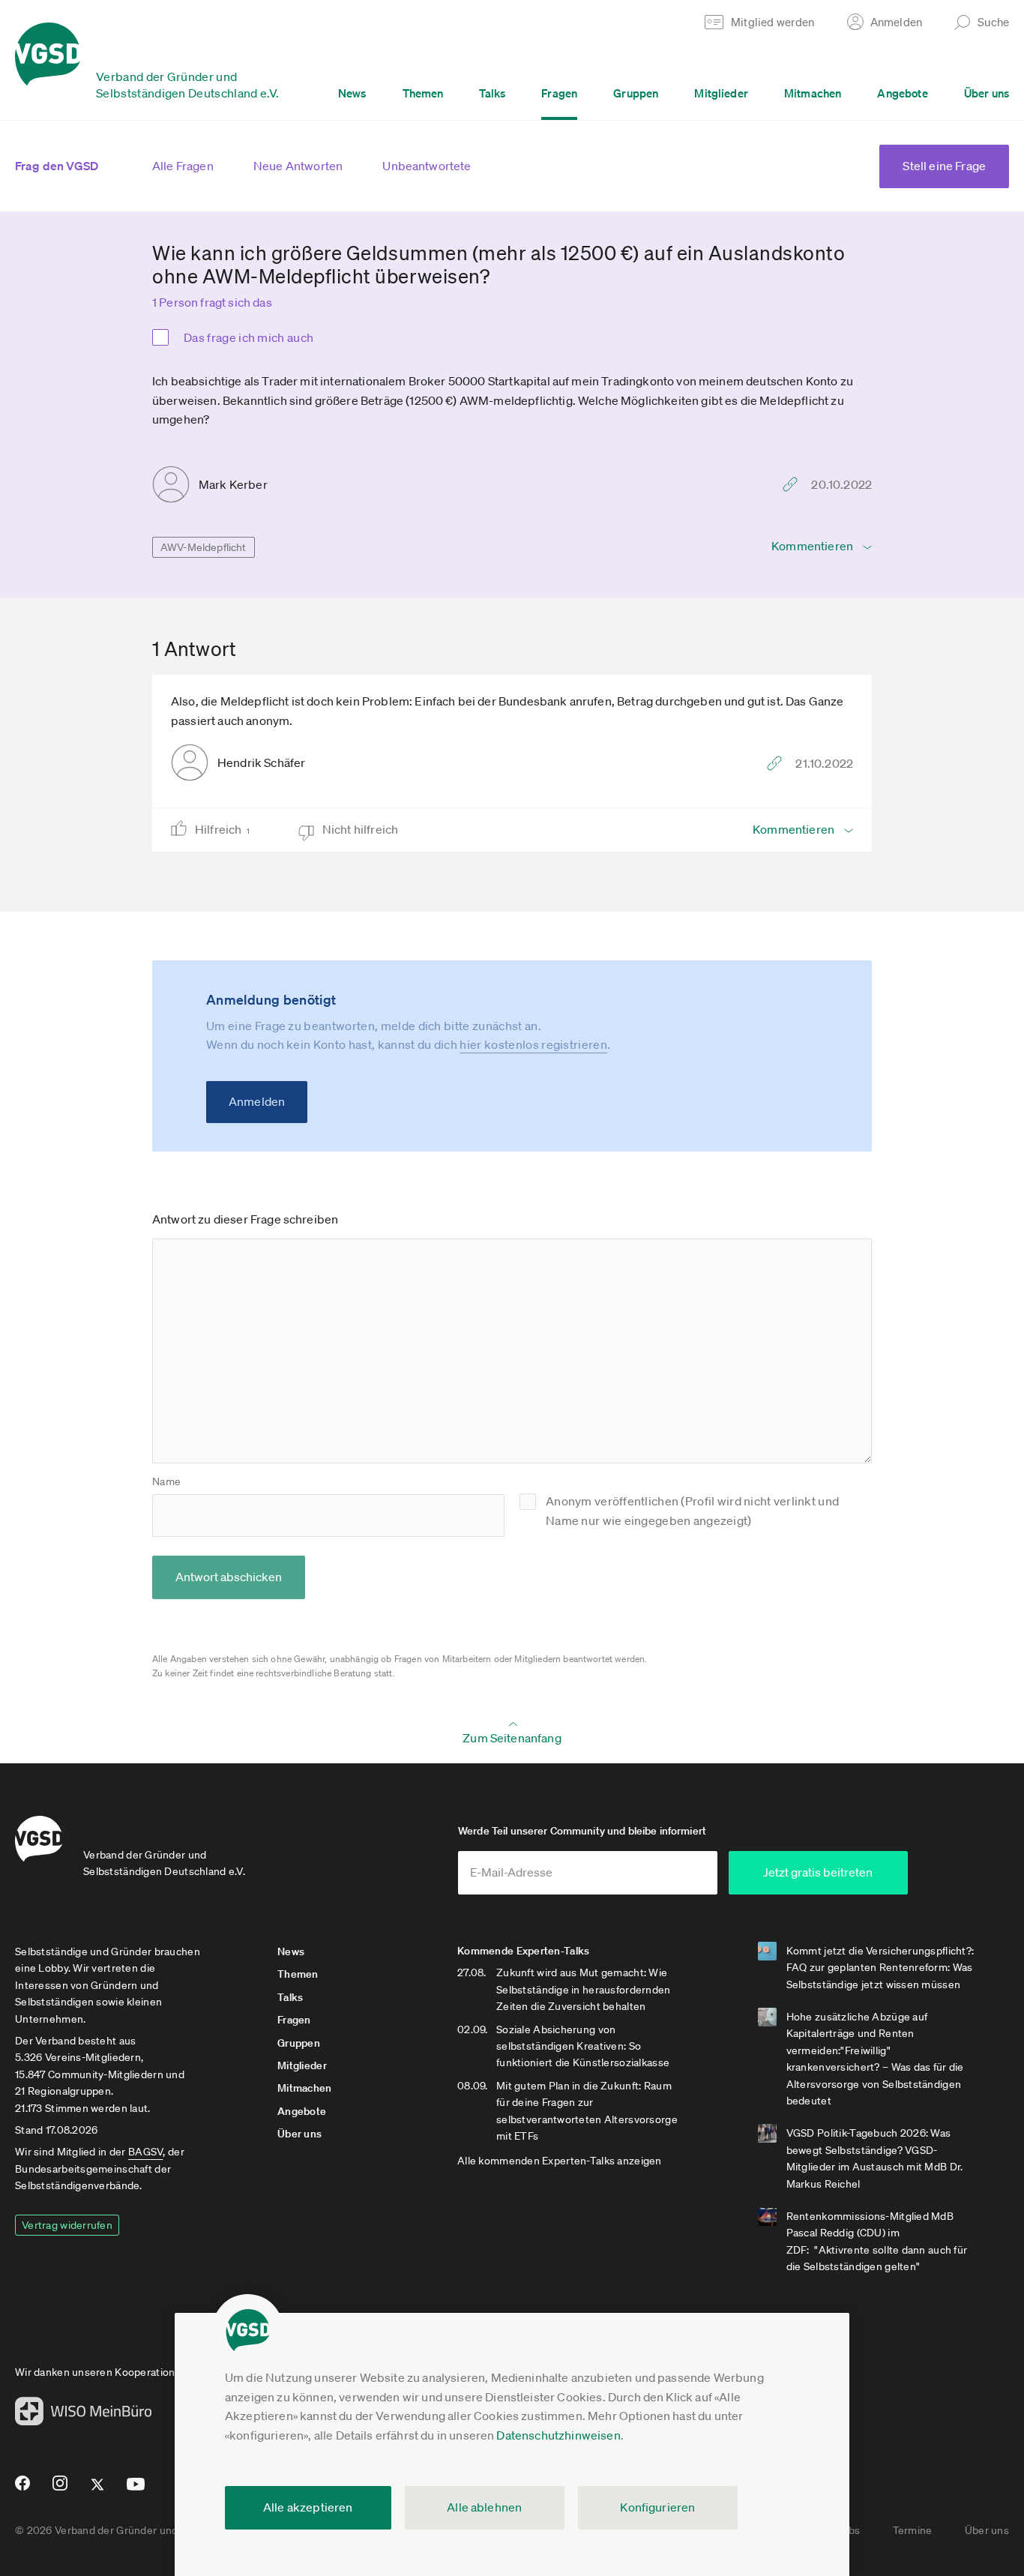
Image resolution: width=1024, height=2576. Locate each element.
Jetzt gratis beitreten (818, 1872)
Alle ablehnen (484, 2507)
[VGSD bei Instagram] (60, 2489)
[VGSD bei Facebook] (20, 2489)
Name (166, 1481)
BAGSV (145, 2152)
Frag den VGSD (57, 166)
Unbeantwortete (427, 166)
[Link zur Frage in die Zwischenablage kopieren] (794, 484)
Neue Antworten (298, 166)
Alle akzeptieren (308, 2507)
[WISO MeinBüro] (84, 2416)
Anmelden (257, 1101)
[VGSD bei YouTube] (136, 2490)
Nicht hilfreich (362, 829)
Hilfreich (222, 829)
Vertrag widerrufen (67, 2225)
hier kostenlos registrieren (533, 1044)
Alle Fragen (183, 166)
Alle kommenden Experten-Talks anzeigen (560, 2161)
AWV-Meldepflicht (204, 547)
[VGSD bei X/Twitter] (98, 2491)
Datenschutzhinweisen (558, 2435)
